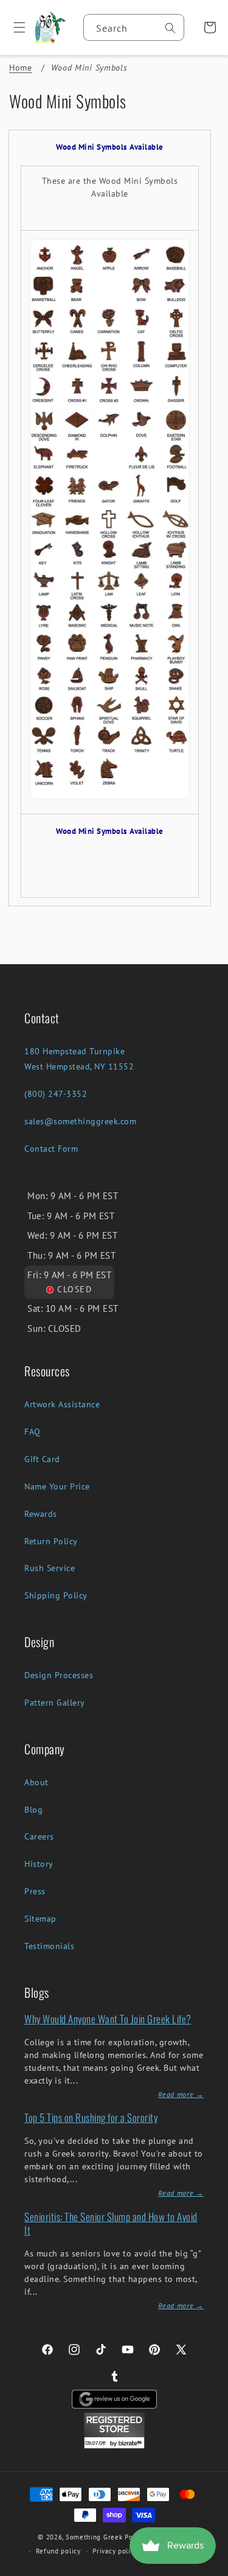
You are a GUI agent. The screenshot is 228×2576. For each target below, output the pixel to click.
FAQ (33, 1432)
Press (35, 1891)
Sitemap (40, 1919)
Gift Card (42, 1459)
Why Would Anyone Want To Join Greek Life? (108, 2019)
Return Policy (51, 1541)
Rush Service (50, 1568)
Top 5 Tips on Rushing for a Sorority (91, 2117)
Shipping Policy (56, 1595)
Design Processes (59, 1675)
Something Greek (94, 2537)
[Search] (170, 28)
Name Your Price (57, 1486)
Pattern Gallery (55, 1703)
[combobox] (134, 27)
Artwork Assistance (62, 1404)
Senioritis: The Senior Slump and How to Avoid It (111, 2223)
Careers (39, 1836)
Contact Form (51, 1149)
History (39, 1864)
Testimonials (49, 1946)
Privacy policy (115, 2551)
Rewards (41, 1514)
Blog (33, 1810)
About (36, 1782)
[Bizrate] (211, 2569)
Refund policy (58, 2551)
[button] (15, 27)
